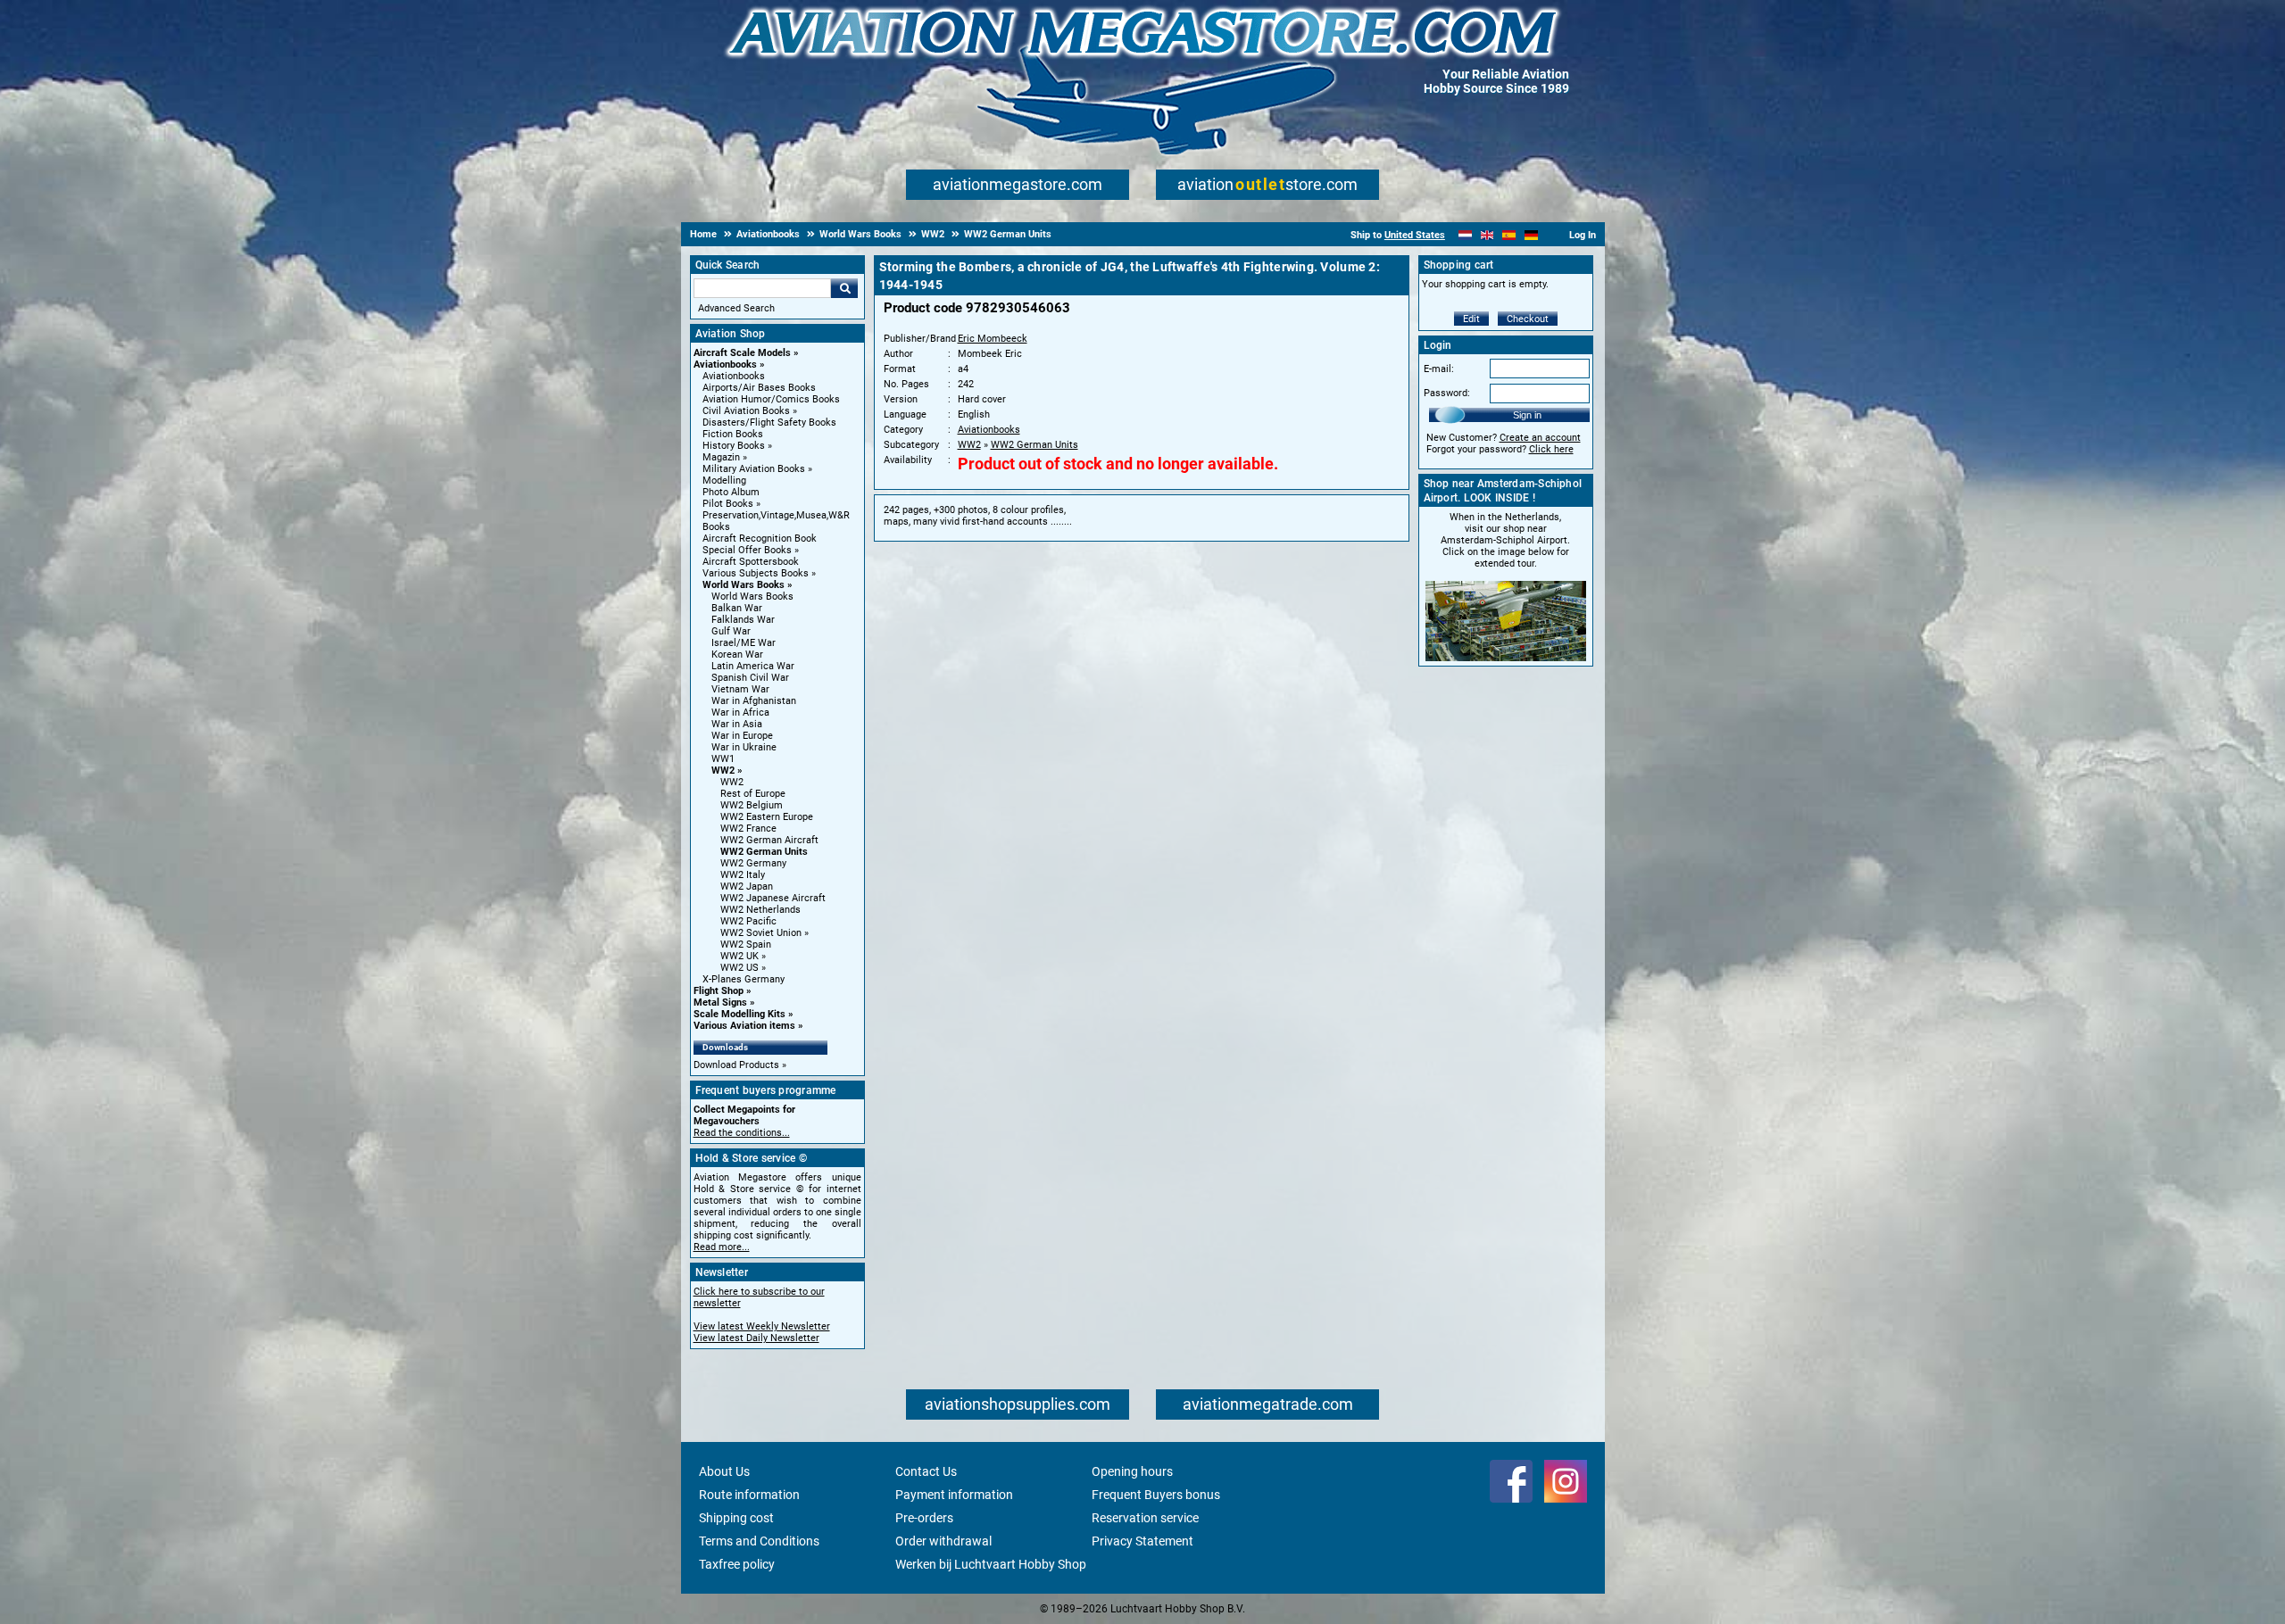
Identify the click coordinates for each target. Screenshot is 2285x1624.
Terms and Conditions (759, 1541)
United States (1415, 235)
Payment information (954, 1495)
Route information (749, 1495)
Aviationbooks (725, 365)
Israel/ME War (744, 643)
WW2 (723, 771)
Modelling (724, 481)
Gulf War (731, 631)
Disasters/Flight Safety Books (769, 423)
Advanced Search (736, 308)
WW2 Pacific (748, 921)
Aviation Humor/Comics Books (771, 399)
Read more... (722, 1247)
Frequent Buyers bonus (1156, 1495)
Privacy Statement (1142, 1541)
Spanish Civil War (750, 678)
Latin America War (753, 666)
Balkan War (737, 608)
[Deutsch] (1531, 235)
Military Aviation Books (754, 469)
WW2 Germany (753, 863)
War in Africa (740, 713)
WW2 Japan (747, 887)
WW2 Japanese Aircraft (773, 898)
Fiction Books (733, 434)
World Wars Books (744, 585)
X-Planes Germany (744, 979)
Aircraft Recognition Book (760, 539)
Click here (1551, 449)
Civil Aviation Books (746, 411)
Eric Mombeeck (993, 339)
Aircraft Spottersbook (751, 562)
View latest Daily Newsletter (756, 1338)
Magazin (721, 457)
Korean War (737, 655)
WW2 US (740, 968)
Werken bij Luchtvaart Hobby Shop (991, 1564)
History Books (734, 446)
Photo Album (731, 492)
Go (844, 288)
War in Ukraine (744, 747)
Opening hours (1132, 1471)
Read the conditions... (742, 1133)
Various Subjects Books (756, 573)
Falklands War (743, 620)
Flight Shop (719, 991)
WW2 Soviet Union (761, 933)
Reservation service (1145, 1518)
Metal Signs (720, 1003)
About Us (724, 1471)
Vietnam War (740, 689)
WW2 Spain (746, 945)
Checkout (1528, 319)
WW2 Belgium (752, 805)
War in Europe (742, 736)
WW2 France (748, 829)
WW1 (723, 759)
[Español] (1509, 235)
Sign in (1527, 415)
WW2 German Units (764, 852)
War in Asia (737, 724)
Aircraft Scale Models (742, 353)
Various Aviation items (744, 1026)
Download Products (736, 1065)
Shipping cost (736, 1518)
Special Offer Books (747, 550)
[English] (1487, 235)
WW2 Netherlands (760, 910)
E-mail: (1439, 369)
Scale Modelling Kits (740, 1014)
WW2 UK (740, 956)
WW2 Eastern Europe (767, 817)
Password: (1447, 393)
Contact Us (926, 1471)
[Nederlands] (1465, 235)
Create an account (1540, 438)
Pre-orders (924, 1518)
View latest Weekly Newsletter (762, 1326)
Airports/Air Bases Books (759, 388)
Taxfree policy (737, 1564)
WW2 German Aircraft (769, 840)
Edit (1471, 319)
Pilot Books (728, 504)
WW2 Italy (743, 875)
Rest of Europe (753, 794)
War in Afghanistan (754, 701)
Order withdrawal (943, 1541)
